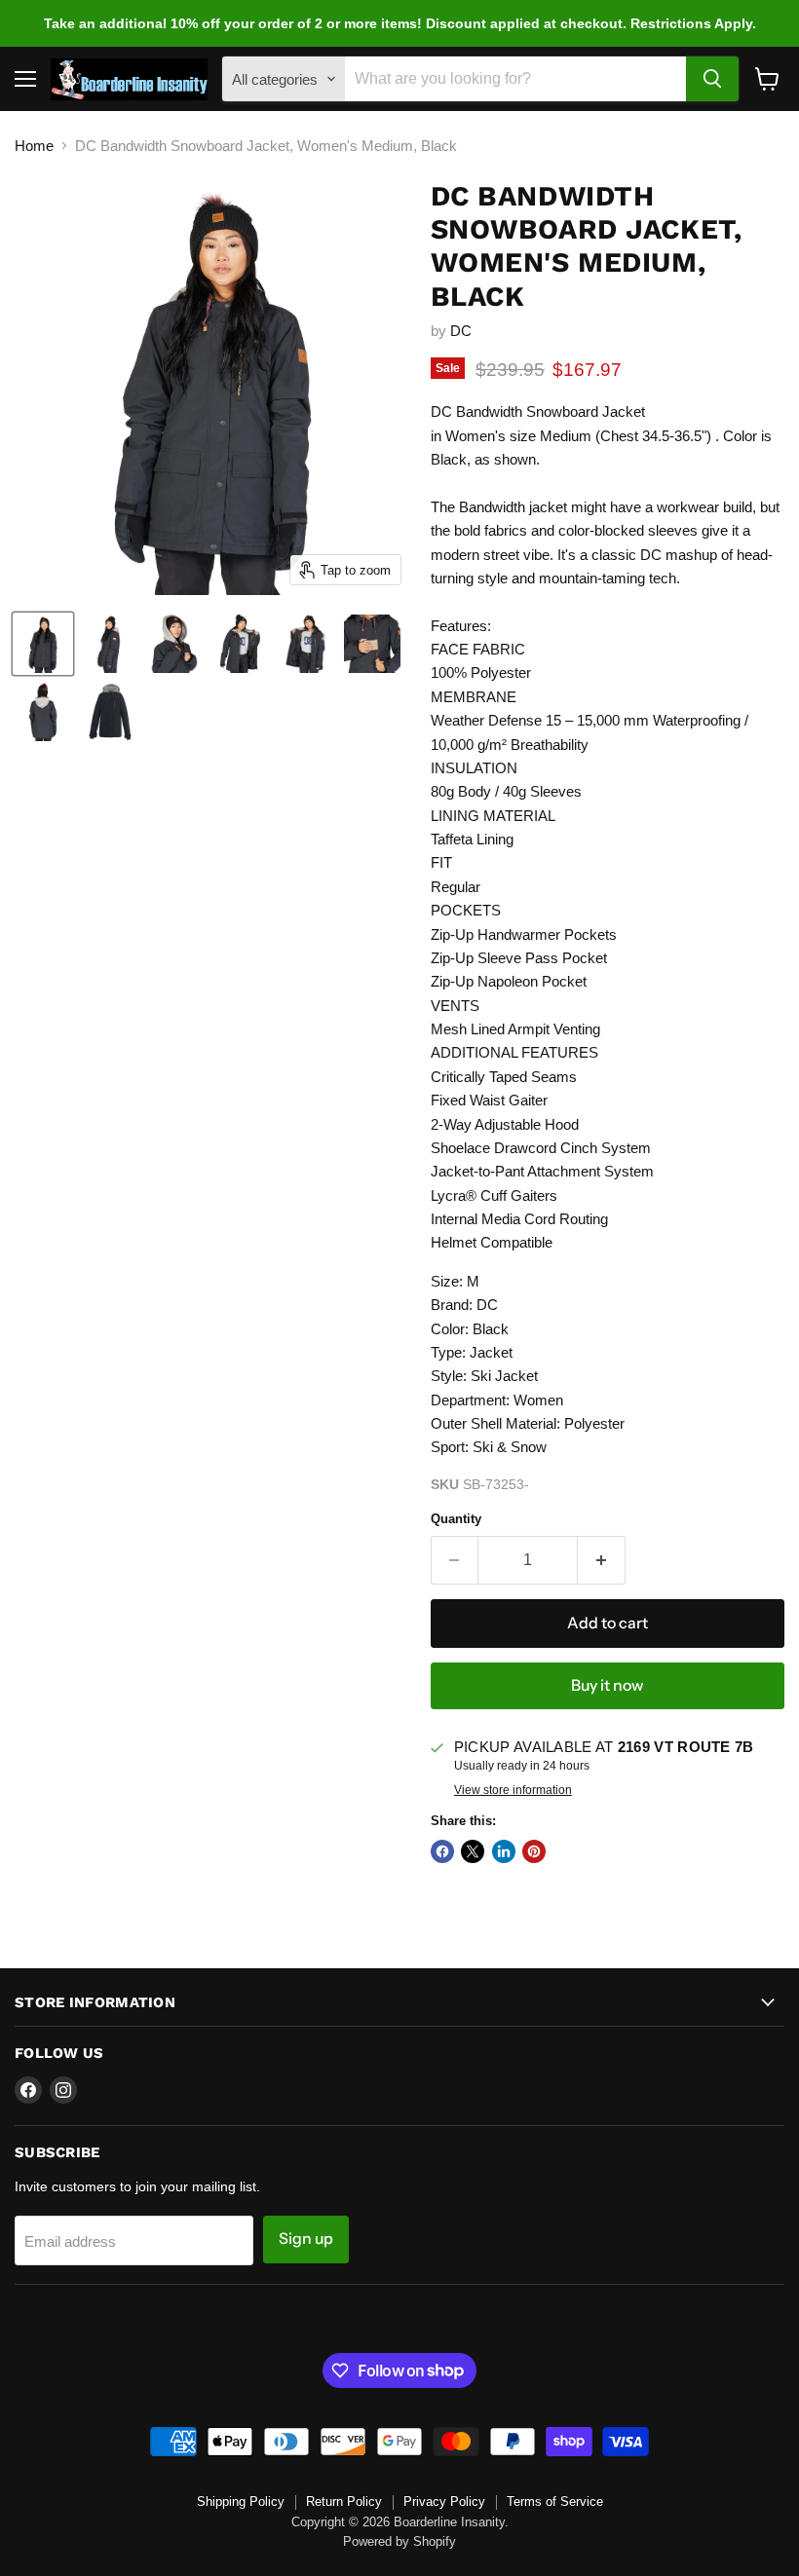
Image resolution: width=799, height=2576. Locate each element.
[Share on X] (473, 1851)
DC (461, 331)
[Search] (712, 79)
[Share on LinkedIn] (504, 1851)
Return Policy (344, 2501)
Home (34, 146)
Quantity (456, 1519)
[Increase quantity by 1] (602, 1560)
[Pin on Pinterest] (534, 1851)
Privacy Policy (444, 2501)
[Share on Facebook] (442, 1851)
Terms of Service (555, 2501)
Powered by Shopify (399, 2541)
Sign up (306, 2239)
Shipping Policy (241, 2501)
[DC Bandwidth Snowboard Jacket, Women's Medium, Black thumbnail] (43, 644)
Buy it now (607, 1685)
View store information (513, 1790)
